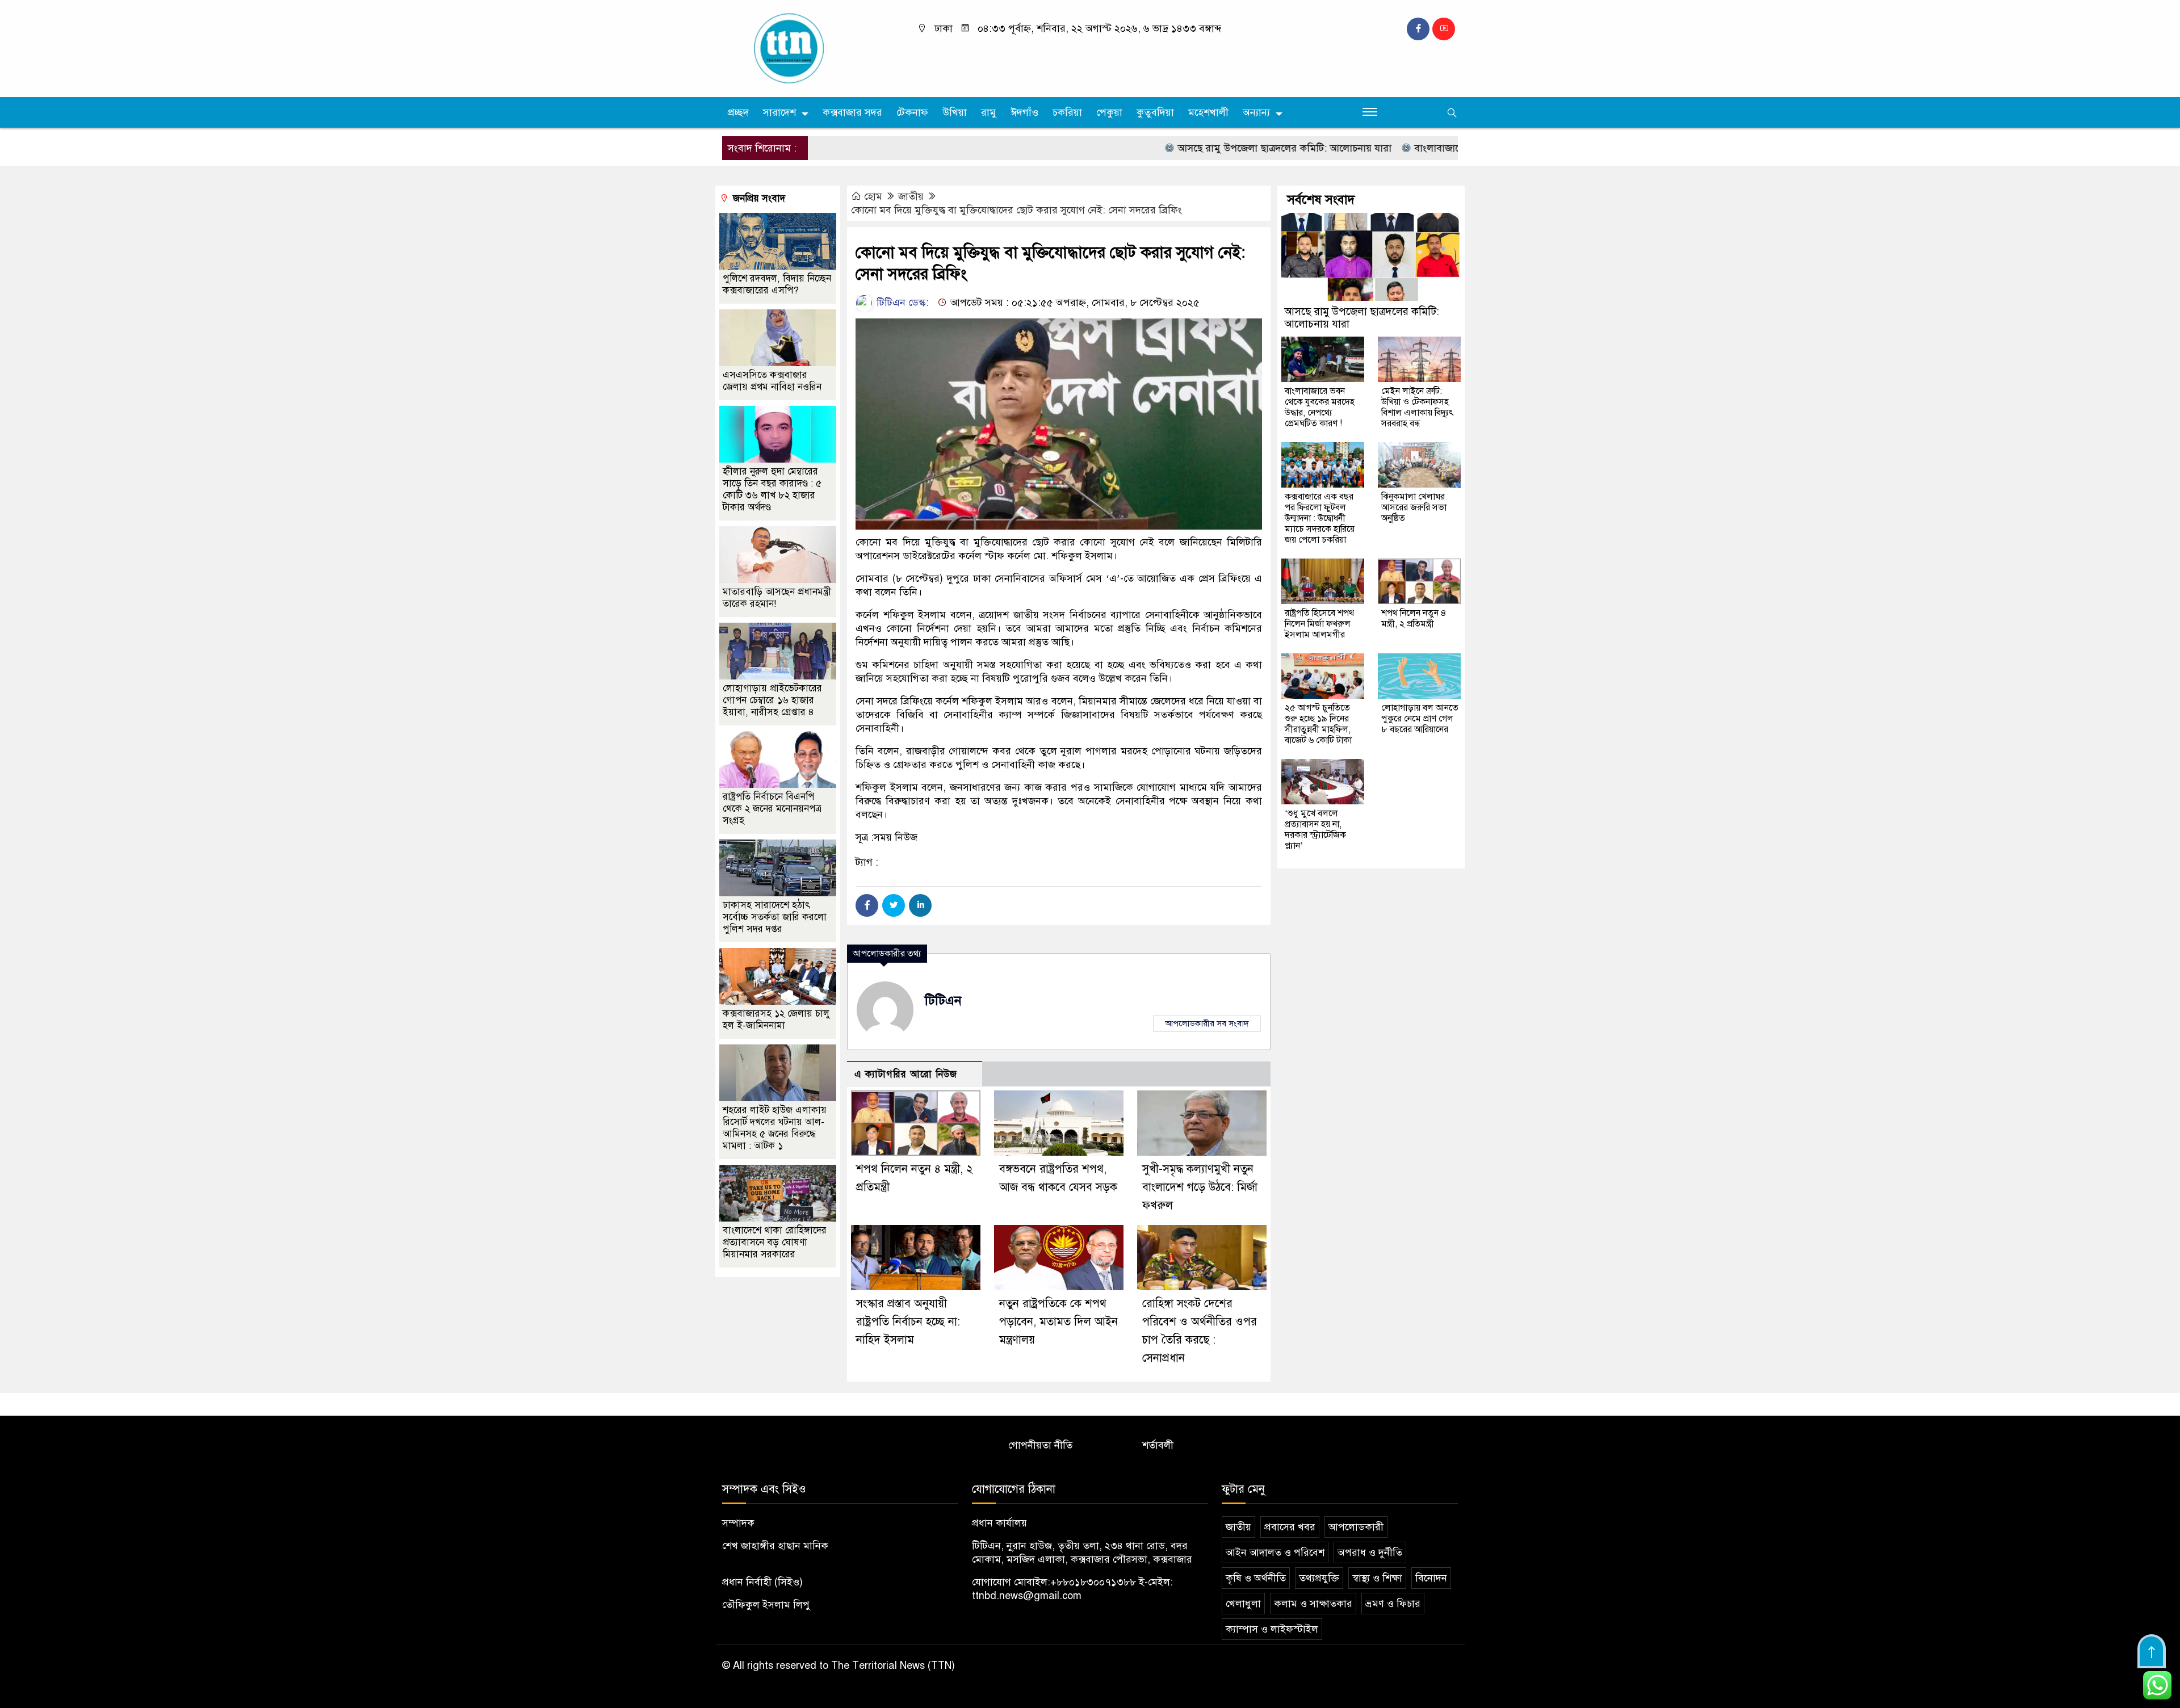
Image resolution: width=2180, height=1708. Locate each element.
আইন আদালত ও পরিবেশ (1275, 1552)
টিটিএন (943, 1000)
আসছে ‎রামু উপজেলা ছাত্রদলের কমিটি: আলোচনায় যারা (1217, 148)
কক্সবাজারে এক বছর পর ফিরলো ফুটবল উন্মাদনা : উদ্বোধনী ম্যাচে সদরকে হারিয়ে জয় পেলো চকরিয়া (1320, 518)
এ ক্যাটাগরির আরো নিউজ (906, 1074)
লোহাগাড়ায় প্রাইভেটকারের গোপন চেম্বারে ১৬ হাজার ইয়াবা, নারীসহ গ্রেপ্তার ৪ (772, 700)
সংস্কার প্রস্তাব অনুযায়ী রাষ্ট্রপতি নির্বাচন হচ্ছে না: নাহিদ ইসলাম (908, 1322)
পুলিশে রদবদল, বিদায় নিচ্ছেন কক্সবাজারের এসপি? (777, 284)
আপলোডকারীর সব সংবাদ (1207, 1023)
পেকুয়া (1109, 112)
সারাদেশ (779, 112)
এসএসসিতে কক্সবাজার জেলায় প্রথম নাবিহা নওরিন (772, 381)
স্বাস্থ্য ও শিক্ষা (1377, 1578)
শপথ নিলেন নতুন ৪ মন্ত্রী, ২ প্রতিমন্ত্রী (1414, 618)
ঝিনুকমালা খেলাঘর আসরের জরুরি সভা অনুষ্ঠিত (1414, 507)
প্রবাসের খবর (1290, 1527)
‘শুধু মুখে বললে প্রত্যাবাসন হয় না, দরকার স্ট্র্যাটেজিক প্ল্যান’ (1315, 830)
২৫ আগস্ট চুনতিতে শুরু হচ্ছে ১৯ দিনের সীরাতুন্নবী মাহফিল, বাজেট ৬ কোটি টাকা (1318, 724)
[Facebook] (867, 905)
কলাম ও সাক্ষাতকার (1313, 1604)
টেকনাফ (912, 112)
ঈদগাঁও (1024, 112)
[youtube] (1444, 29)
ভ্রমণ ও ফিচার (1393, 1604)
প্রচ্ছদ (738, 112)
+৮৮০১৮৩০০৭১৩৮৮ (1093, 1582)
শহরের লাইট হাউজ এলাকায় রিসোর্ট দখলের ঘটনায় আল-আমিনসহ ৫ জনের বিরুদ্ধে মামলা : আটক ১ (775, 1128)
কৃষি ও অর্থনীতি (1256, 1578)
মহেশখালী (1208, 112)
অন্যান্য (1256, 112)
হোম (873, 196)
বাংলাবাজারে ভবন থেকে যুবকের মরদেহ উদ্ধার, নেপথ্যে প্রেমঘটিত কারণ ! (1320, 407)
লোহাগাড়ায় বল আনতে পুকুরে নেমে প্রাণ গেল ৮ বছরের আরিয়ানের (1420, 719)
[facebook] (1418, 29)
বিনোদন (1431, 1578)
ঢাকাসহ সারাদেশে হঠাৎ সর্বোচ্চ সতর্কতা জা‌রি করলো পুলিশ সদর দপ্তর (775, 917)
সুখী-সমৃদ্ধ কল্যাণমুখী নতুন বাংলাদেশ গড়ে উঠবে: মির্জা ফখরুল (1200, 1187)
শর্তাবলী (1158, 1445)
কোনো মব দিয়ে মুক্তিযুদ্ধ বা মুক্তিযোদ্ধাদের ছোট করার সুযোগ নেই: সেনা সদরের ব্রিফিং (1016, 210)
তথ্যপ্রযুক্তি (1319, 1578)
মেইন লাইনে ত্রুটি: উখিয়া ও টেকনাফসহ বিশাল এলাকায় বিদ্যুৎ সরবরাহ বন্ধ (1418, 407)
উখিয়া (955, 112)
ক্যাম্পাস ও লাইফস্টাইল (1272, 1629)
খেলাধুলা (1243, 1604)
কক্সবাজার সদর (852, 112)
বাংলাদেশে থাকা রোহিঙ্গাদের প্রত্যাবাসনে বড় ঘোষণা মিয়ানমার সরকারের (775, 1242)
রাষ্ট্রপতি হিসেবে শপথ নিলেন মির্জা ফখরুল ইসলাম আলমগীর (1319, 624)
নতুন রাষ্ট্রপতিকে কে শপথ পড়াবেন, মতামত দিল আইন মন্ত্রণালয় (1058, 1322)
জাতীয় (911, 196)
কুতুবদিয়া (1155, 112)
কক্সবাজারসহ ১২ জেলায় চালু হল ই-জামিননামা (776, 1019)
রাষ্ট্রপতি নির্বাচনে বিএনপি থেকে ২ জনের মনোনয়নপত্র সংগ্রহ (772, 809)
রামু (989, 112)
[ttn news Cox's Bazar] (809, 48)
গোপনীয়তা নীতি (1040, 1445)
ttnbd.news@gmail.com (1027, 1596)
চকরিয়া (1067, 112)
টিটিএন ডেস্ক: (901, 303)
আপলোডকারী (1356, 1527)
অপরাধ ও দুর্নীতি (1370, 1552)
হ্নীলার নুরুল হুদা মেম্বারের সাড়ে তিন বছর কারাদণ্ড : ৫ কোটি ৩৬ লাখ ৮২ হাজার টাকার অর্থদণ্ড (772, 489)
